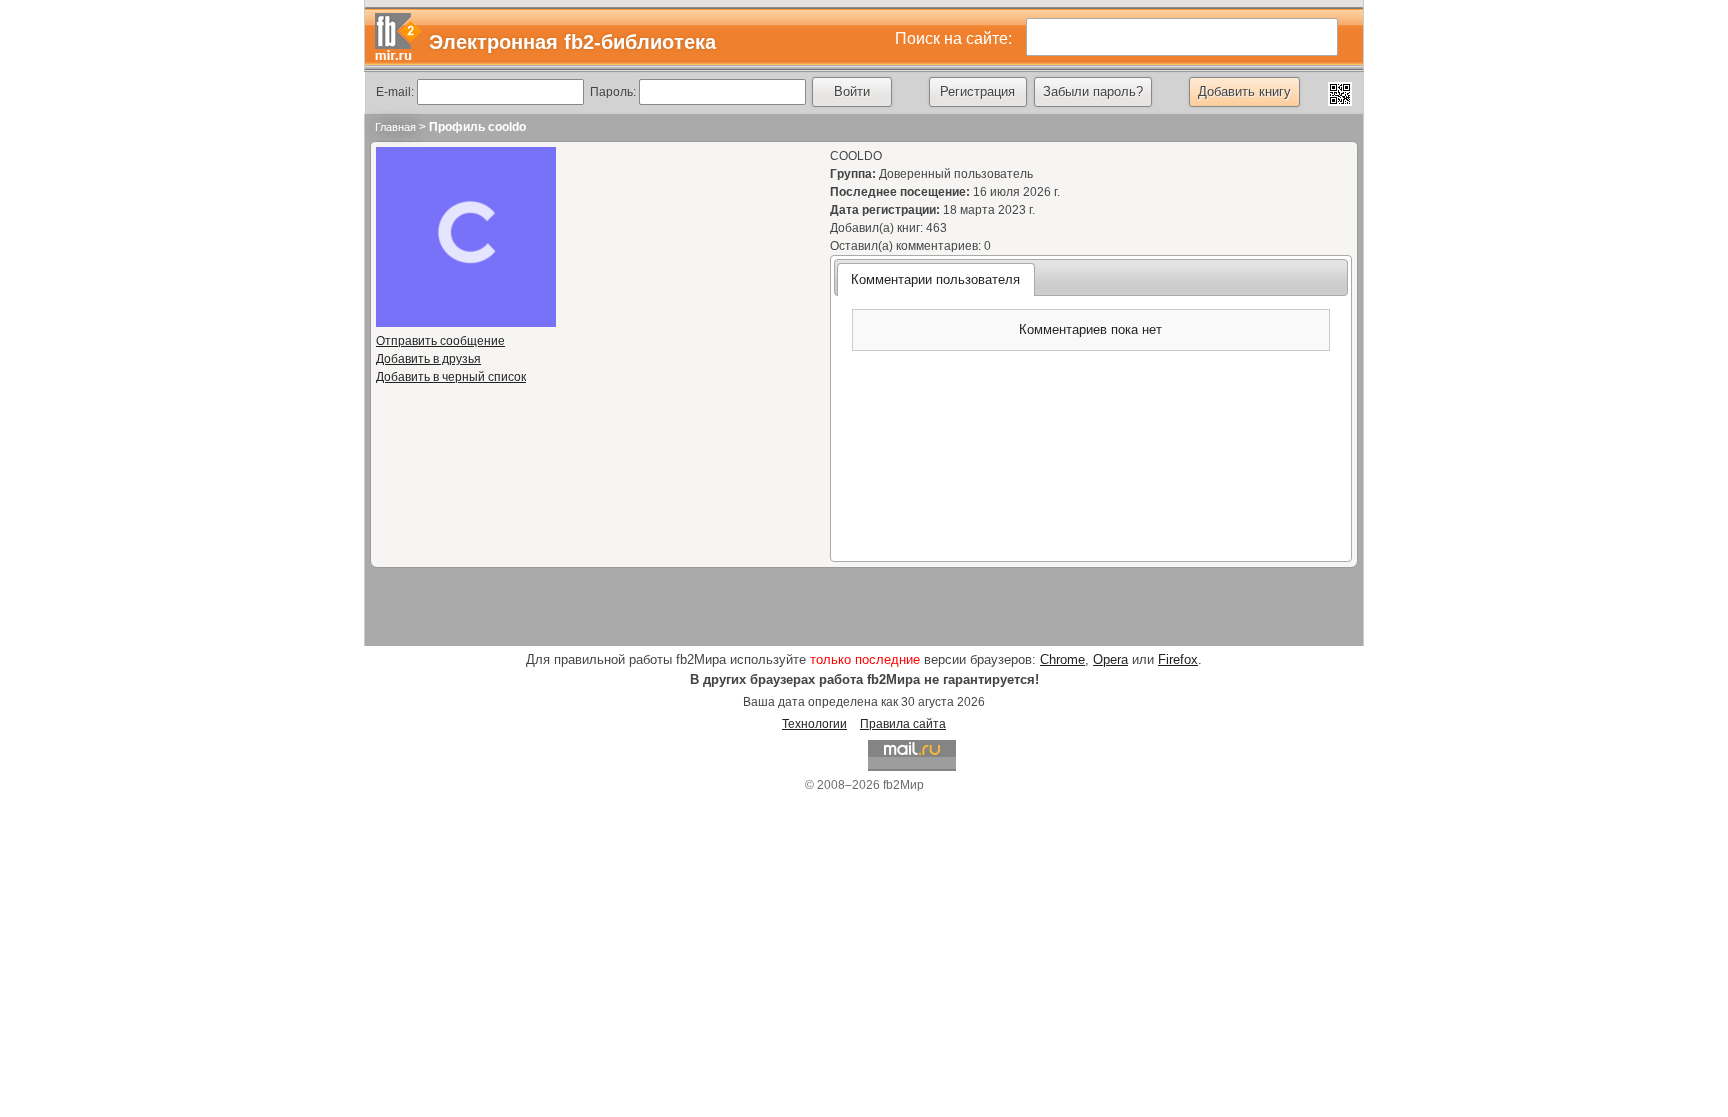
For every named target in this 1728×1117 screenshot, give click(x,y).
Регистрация (977, 91)
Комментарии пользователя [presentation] (935, 279)
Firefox (1178, 659)
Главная (395, 127)
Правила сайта (903, 724)
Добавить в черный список (451, 377)
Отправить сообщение (440, 341)
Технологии (814, 724)
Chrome (1062, 659)
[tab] (935, 279)
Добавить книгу (1244, 91)
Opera (1110, 659)
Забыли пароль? (1093, 91)
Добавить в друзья (428, 359)
